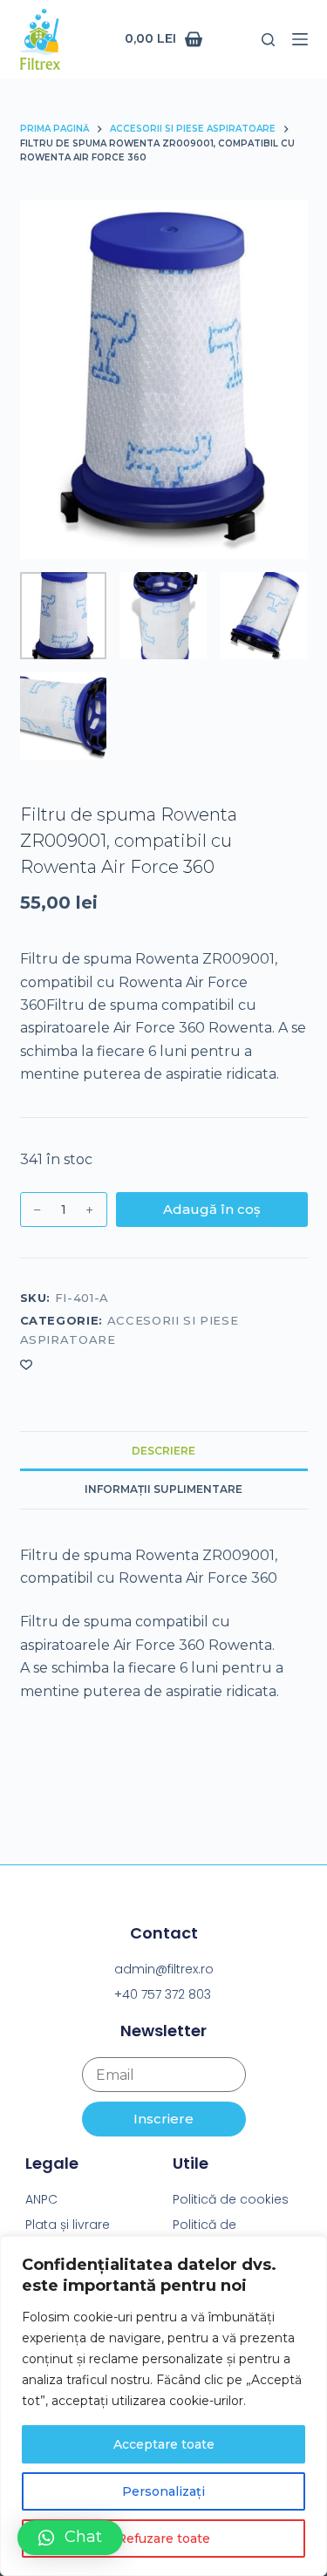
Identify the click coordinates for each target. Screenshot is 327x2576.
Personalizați (163, 2491)
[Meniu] (300, 39)
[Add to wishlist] (26, 1364)
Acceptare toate (164, 2444)
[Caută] (268, 40)
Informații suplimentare (163, 1489)
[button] (70, 2538)
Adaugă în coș (212, 1209)
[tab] (164, 1450)
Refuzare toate (163, 2539)
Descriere (163, 1451)
